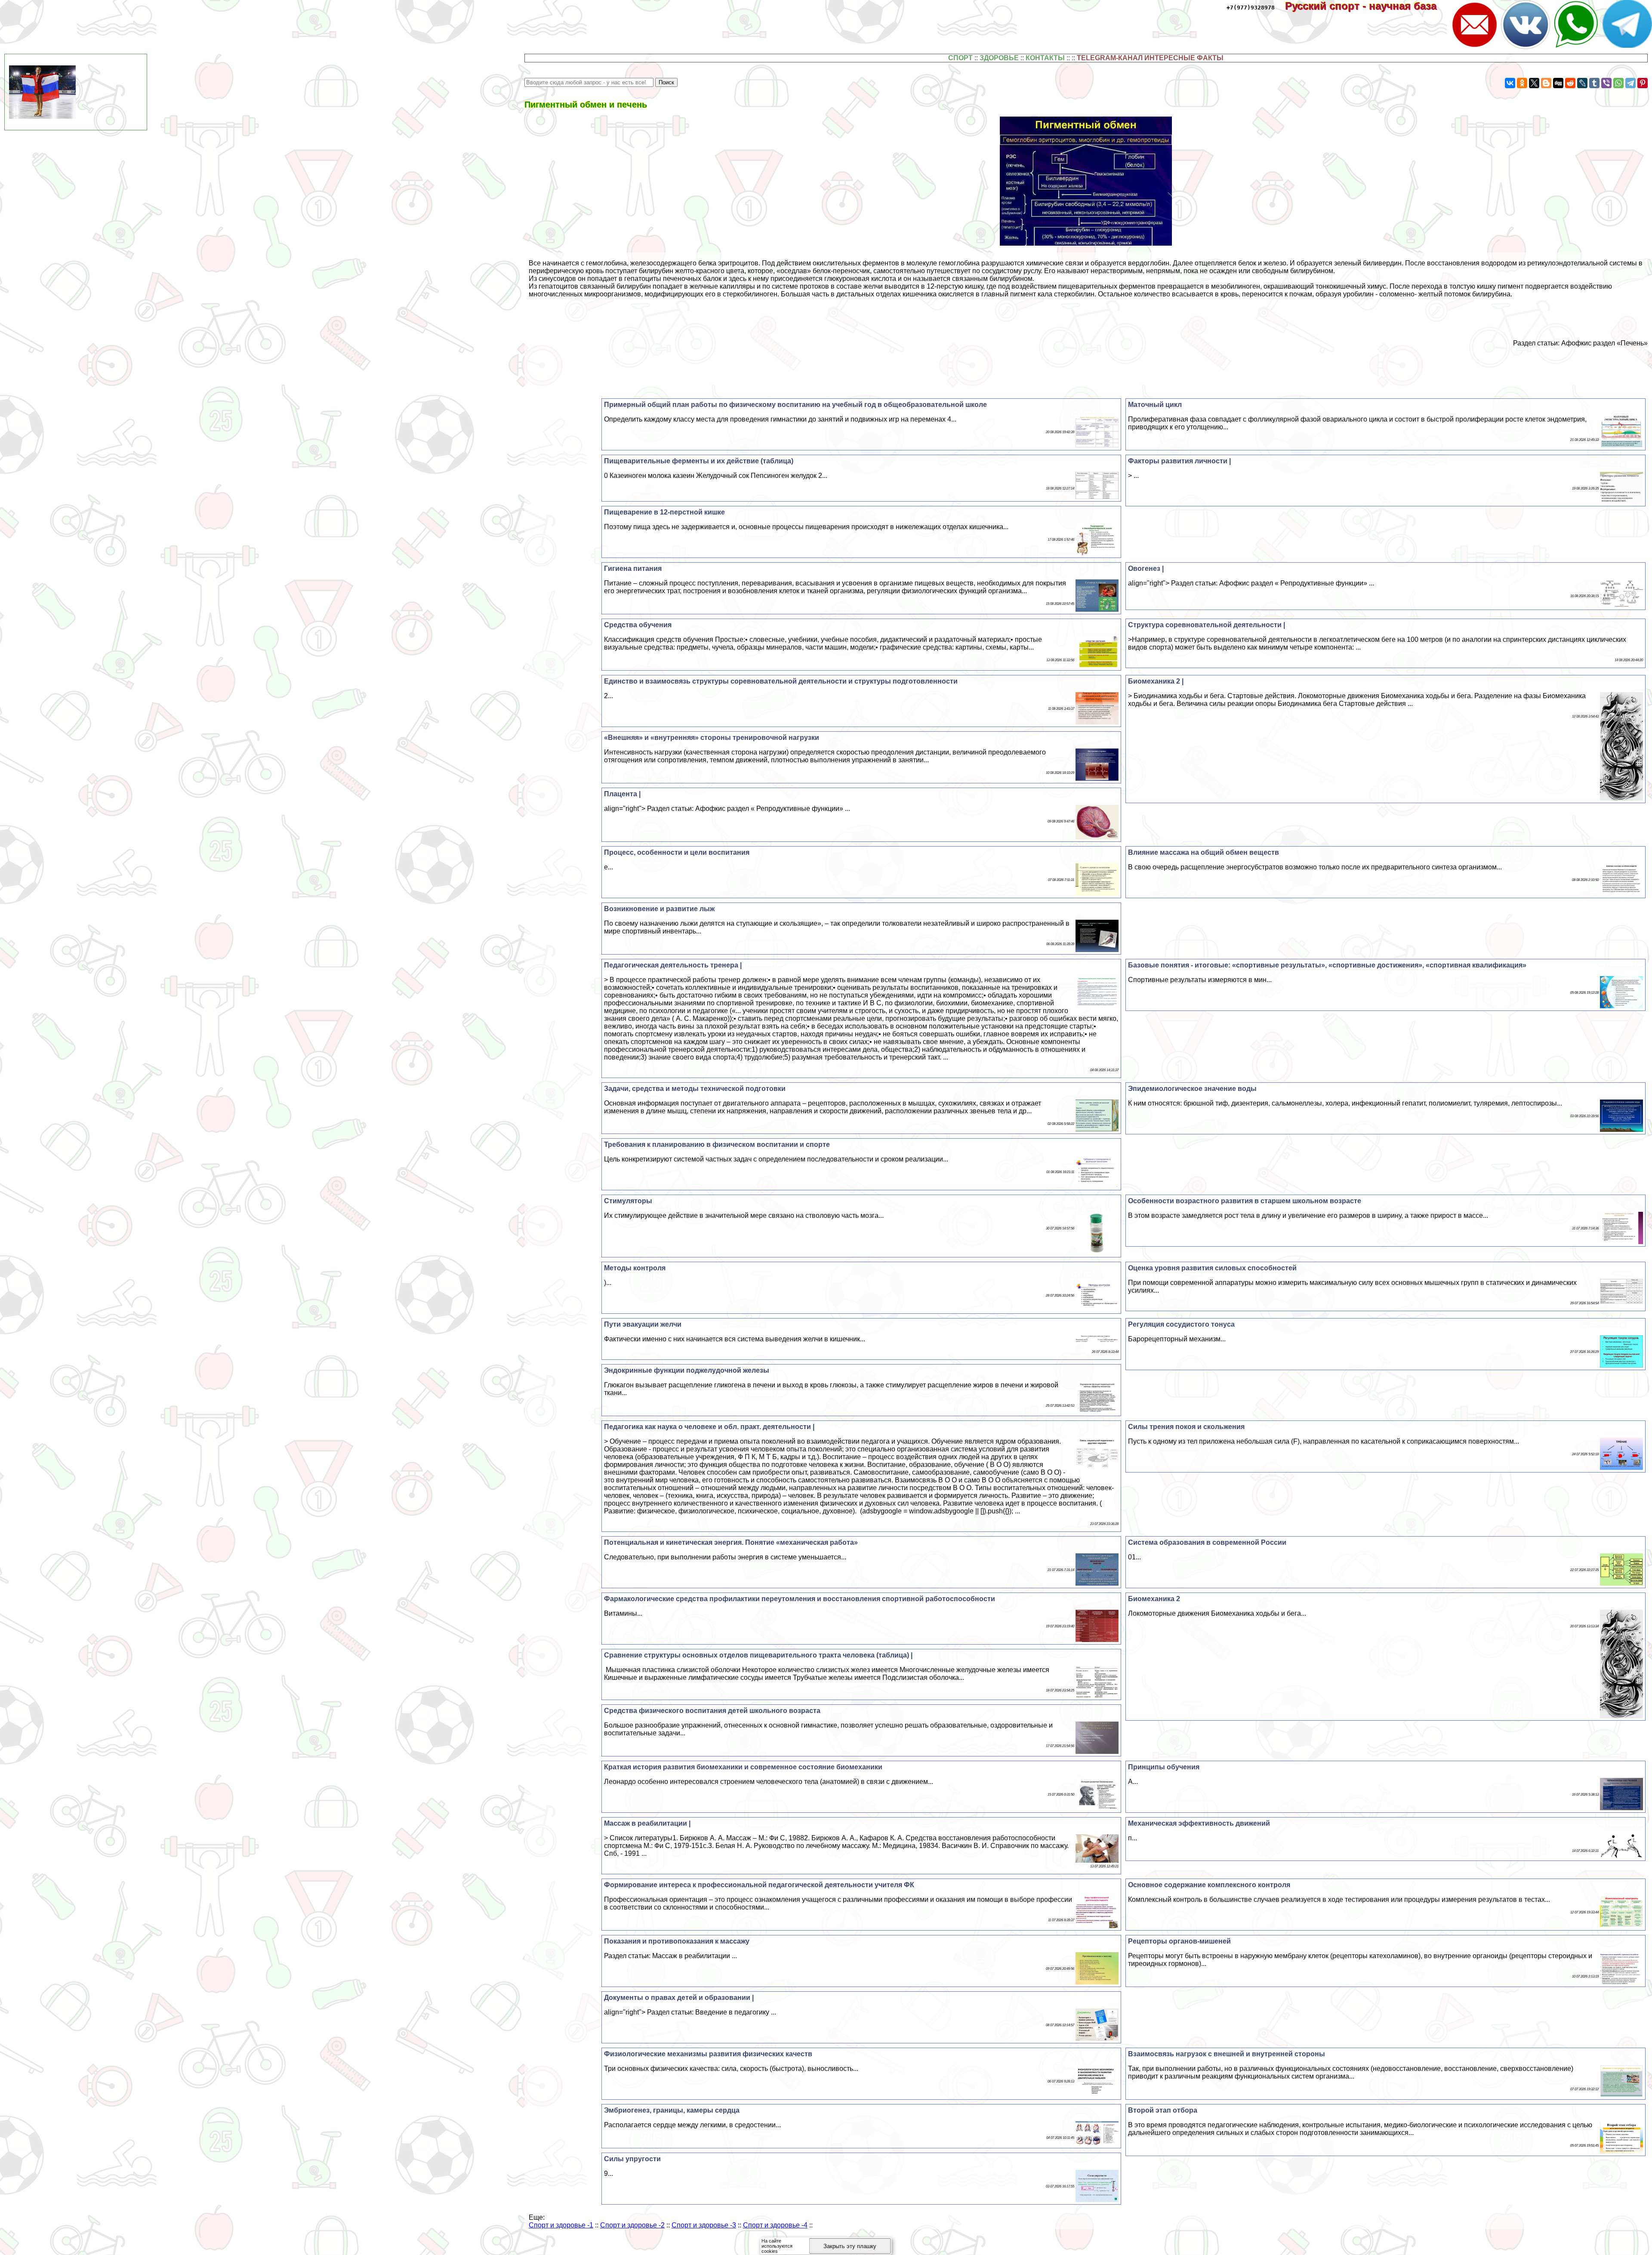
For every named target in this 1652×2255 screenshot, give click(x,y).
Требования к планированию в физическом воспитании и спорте (717, 1144)
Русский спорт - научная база (1367, 6)
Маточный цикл (1155, 405)
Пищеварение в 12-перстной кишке (664, 512)
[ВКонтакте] (1510, 83)
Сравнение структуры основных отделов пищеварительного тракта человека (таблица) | (758, 1655)
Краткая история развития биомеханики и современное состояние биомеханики (743, 1767)
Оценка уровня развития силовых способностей (1212, 1268)
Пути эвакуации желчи (643, 1324)
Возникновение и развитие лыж (659, 909)
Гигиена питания (633, 568)
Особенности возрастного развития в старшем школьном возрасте (1245, 1201)
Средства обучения (638, 625)
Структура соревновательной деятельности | (1207, 625)
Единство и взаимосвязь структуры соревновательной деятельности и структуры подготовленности (781, 681)
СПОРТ (960, 58)
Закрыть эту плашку (850, 2246)
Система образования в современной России (1207, 1542)
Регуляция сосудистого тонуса (1181, 1324)
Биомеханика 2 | (1156, 681)
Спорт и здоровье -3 (704, 2225)
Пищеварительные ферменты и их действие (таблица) (699, 461)
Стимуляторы (628, 1201)
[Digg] (1558, 83)
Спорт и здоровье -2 (632, 2225)
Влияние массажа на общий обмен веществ (1204, 852)
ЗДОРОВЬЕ (999, 58)
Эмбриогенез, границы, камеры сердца (672, 2110)
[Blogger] (1546, 83)
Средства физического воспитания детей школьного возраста (712, 1711)
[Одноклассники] (1522, 83)
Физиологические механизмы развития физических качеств (708, 2054)
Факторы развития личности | (1179, 461)
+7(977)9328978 (1251, 8)
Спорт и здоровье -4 (775, 2225)
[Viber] (1606, 83)
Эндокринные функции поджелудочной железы (687, 1370)
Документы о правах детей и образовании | (679, 1998)
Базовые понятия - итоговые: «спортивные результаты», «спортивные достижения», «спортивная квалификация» (1327, 965)
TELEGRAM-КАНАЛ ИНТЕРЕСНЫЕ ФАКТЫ (1150, 58)
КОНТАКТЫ (1045, 58)
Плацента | (622, 794)
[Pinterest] (1643, 83)
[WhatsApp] (1618, 83)
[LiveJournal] (1582, 83)
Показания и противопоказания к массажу (677, 1941)
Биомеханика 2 (1154, 1599)
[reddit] (1570, 83)
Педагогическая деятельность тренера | (673, 965)
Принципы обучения (1164, 1767)
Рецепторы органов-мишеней (1179, 1941)
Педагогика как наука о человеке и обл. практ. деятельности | (709, 1427)
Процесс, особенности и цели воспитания (677, 852)
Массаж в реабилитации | (647, 1823)
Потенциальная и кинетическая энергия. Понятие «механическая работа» (731, 1542)
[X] (1534, 83)
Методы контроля (635, 1268)
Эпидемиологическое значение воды (1192, 1089)
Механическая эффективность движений (1199, 1823)
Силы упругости (632, 2159)
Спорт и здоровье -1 (561, 2225)
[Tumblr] (1594, 83)
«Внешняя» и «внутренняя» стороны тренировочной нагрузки (712, 738)
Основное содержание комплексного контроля (1209, 1885)
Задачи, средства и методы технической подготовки (695, 1089)
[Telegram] (1630, 83)
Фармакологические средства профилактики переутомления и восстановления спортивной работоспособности (800, 1599)
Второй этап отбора (1163, 2110)
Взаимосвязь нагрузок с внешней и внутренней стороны (1227, 2054)
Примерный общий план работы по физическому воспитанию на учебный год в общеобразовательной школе (795, 405)
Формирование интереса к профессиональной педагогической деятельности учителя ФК (759, 1885)
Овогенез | (1146, 568)
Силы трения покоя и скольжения (1186, 1427)
